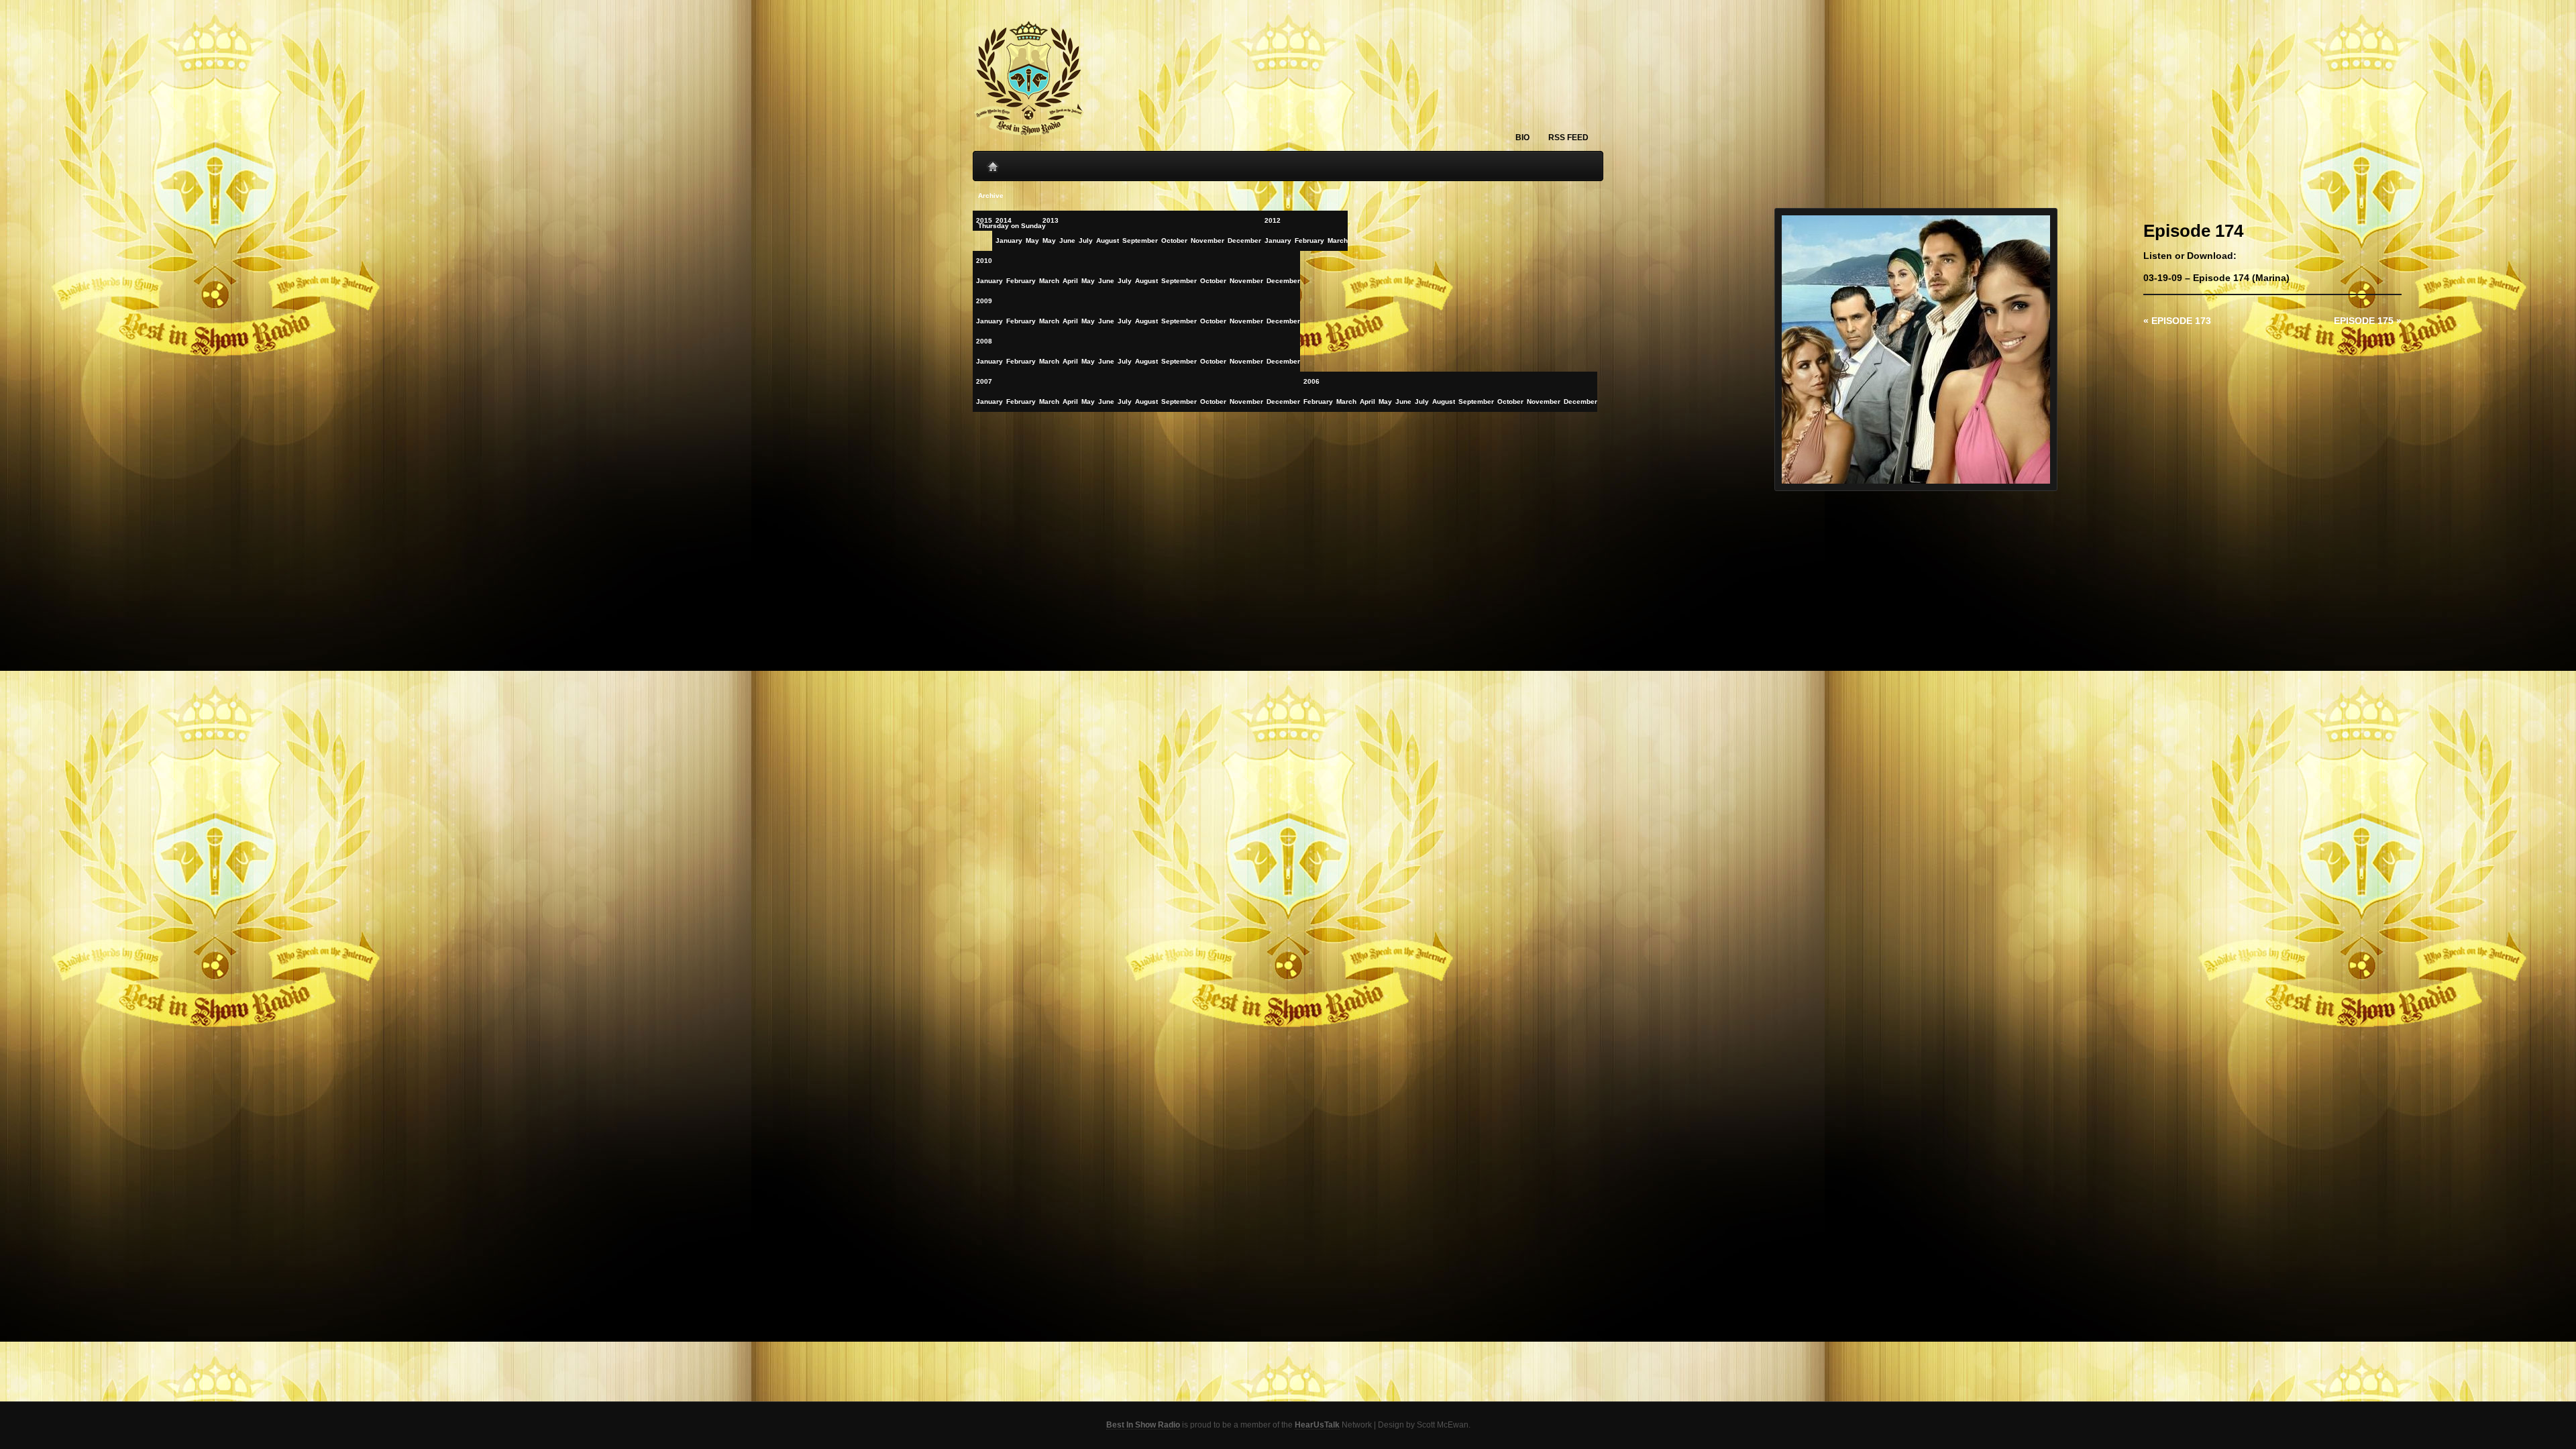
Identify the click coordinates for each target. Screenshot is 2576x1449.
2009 (984, 301)
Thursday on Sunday (1012, 226)
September (1179, 281)
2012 (1273, 220)
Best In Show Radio (1143, 1425)
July (1125, 281)
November (1246, 281)
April (1070, 281)
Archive (991, 196)
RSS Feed (1568, 138)
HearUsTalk (1317, 1425)
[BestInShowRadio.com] (1030, 79)
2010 (984, 261)
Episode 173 (2177, 321)
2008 (984, 341)
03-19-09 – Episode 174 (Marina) (2216, 278)
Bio (1522, 138)
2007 (984, 381)
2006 (1311, 381)
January (1278, 240)
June (1106, 281)
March (1338, 240)
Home (993, 163)
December (1283, 281)
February (1309, 240)
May (1088, 281)
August (1146, 281)
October (1213, 281)
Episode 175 (2368, 321)
